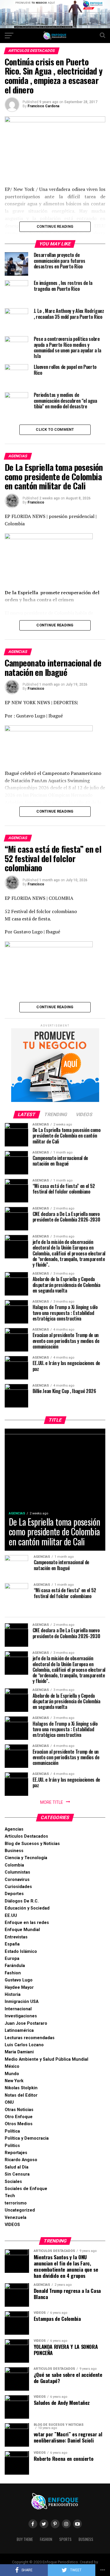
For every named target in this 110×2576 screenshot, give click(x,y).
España (12, 1944)
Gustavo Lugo (19, 1980)
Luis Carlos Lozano (24, 2045)
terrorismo (16, 2203)
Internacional (18, 2009)
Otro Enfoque (19, 2117)
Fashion (13, 1973)
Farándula (15, 1966)
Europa (12, 1959)
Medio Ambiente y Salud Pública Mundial (46, 2059)
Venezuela (16, 2218)
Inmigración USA (22, 2002)
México (12, 2066)
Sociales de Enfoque (26, 2189)
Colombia (14, 1865)
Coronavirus (17, 1880)
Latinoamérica (19, 2030)
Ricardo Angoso (21, 2160)
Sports (65, 2539)
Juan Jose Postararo (26, 2023)
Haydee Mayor (19, 1987)
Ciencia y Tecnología (26, 1858)
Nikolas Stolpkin (21, 2088)
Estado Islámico (21, 1952)
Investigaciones (21, 2016)
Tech (10, 2196)
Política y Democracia (27, 2138)
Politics (12, 2146)
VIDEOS (12, 2225)
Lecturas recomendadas (30, 2038)
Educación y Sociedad (27, 1908)
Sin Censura (17, 2174)
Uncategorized (20, 2210)
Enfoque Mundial (22, 1930)
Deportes (14, 1894)
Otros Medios (19, 2124)
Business (14, 1851)
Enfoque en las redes (27, 1923)
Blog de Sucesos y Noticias (32, 1844)
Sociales (13, 2182)
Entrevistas (16, 1937)
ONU (9, 2102)
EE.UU (11, 1916)
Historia (13, 1995)
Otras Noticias (19, 2110)
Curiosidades (18, 1887)
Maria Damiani (19, 2052)
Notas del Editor (21, 2095)
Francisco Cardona (43, 106)
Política (12, 2131)
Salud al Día (17, 2167)
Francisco (36, 502)
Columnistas (17, 1872)
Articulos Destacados (26, 1836)
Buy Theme (25, 2539)
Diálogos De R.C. (22, 1901)
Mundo (12, 2074)
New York (14, 2081)
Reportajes (16, 2153)
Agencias (14, 1829)
